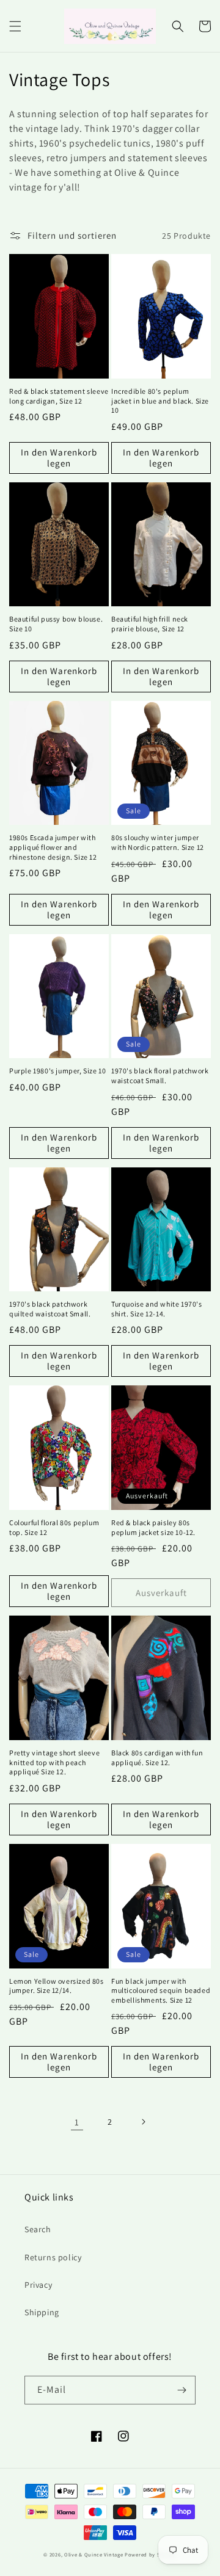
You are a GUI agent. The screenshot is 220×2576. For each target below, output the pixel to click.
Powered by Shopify (151, 2554)
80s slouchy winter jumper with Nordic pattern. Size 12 (158, 842)
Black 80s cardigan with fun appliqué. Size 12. (157, 1758)
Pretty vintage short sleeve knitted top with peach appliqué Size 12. (54, 1762)
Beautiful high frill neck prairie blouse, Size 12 (150, 624)
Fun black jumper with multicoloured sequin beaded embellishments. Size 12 (161, 1990)
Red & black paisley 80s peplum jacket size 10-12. (153, 1527)
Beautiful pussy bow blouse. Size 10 (56, 624)
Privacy (38, 2285)
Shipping (42, 2312)
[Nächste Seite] (143, 2122)
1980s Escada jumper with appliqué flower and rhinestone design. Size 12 (53, 847)
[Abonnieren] (182, 2390)
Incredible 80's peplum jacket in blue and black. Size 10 (160, 401)
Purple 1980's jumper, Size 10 (57, 1071)
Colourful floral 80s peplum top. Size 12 (54, 1527)
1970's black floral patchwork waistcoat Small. (160, 1076)
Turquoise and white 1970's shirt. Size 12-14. (157, 1309)
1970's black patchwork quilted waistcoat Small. (50, 1309)
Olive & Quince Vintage (94, 2554)
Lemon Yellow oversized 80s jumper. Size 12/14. (57, 1986)
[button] (15, 26)
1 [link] (77, 2122)
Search (38, 2229)
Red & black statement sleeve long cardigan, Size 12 (59, 396)
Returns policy (53, 2257)
